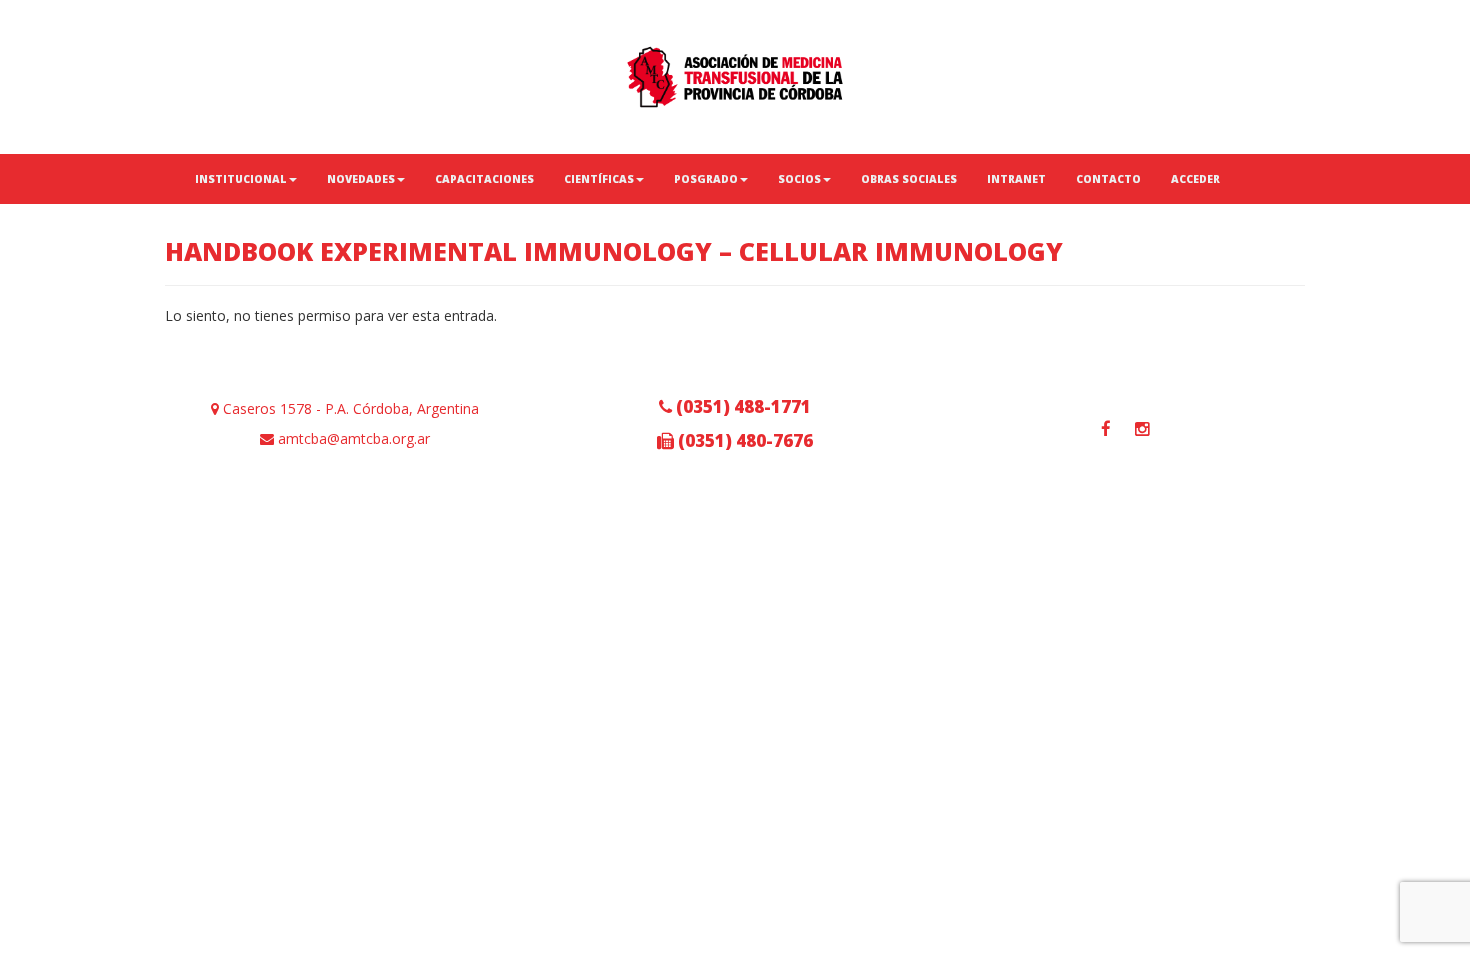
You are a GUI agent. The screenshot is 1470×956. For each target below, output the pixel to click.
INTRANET (1016, 179)
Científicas (599, 179)
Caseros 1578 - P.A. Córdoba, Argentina (349, 408)
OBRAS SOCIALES (909, 179)
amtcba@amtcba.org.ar (352, 438)
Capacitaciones (484, 179)
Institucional (241, 179)
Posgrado (706, 179)
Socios (799, 179)
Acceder (1195, 179)
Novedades (361, 179)
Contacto (1108, 179)
